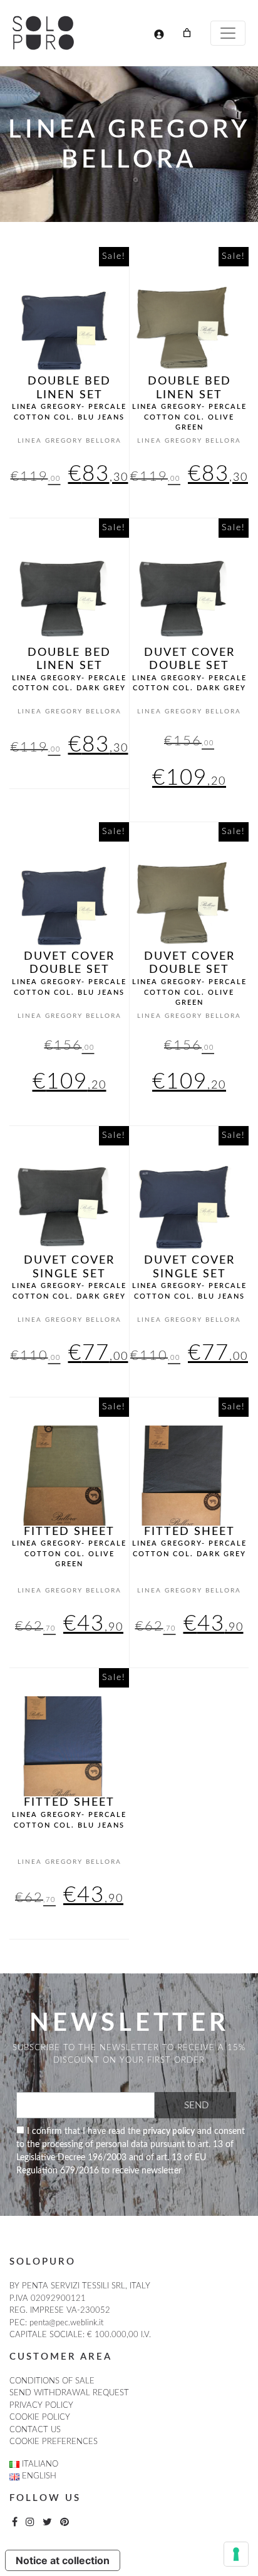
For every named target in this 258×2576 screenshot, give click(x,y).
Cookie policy (40, 2418)
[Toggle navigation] (228, 33)
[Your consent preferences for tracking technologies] (236, 2554)
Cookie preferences (54, 2442)
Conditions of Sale (52, 2381)
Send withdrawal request (69, 2393)
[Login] (159, 34)
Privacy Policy (41, 2406)
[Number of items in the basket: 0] (187, 33)
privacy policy (169, 2131)
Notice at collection (63, 2560)
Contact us (35, 2430)
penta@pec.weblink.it (66, 2323)
